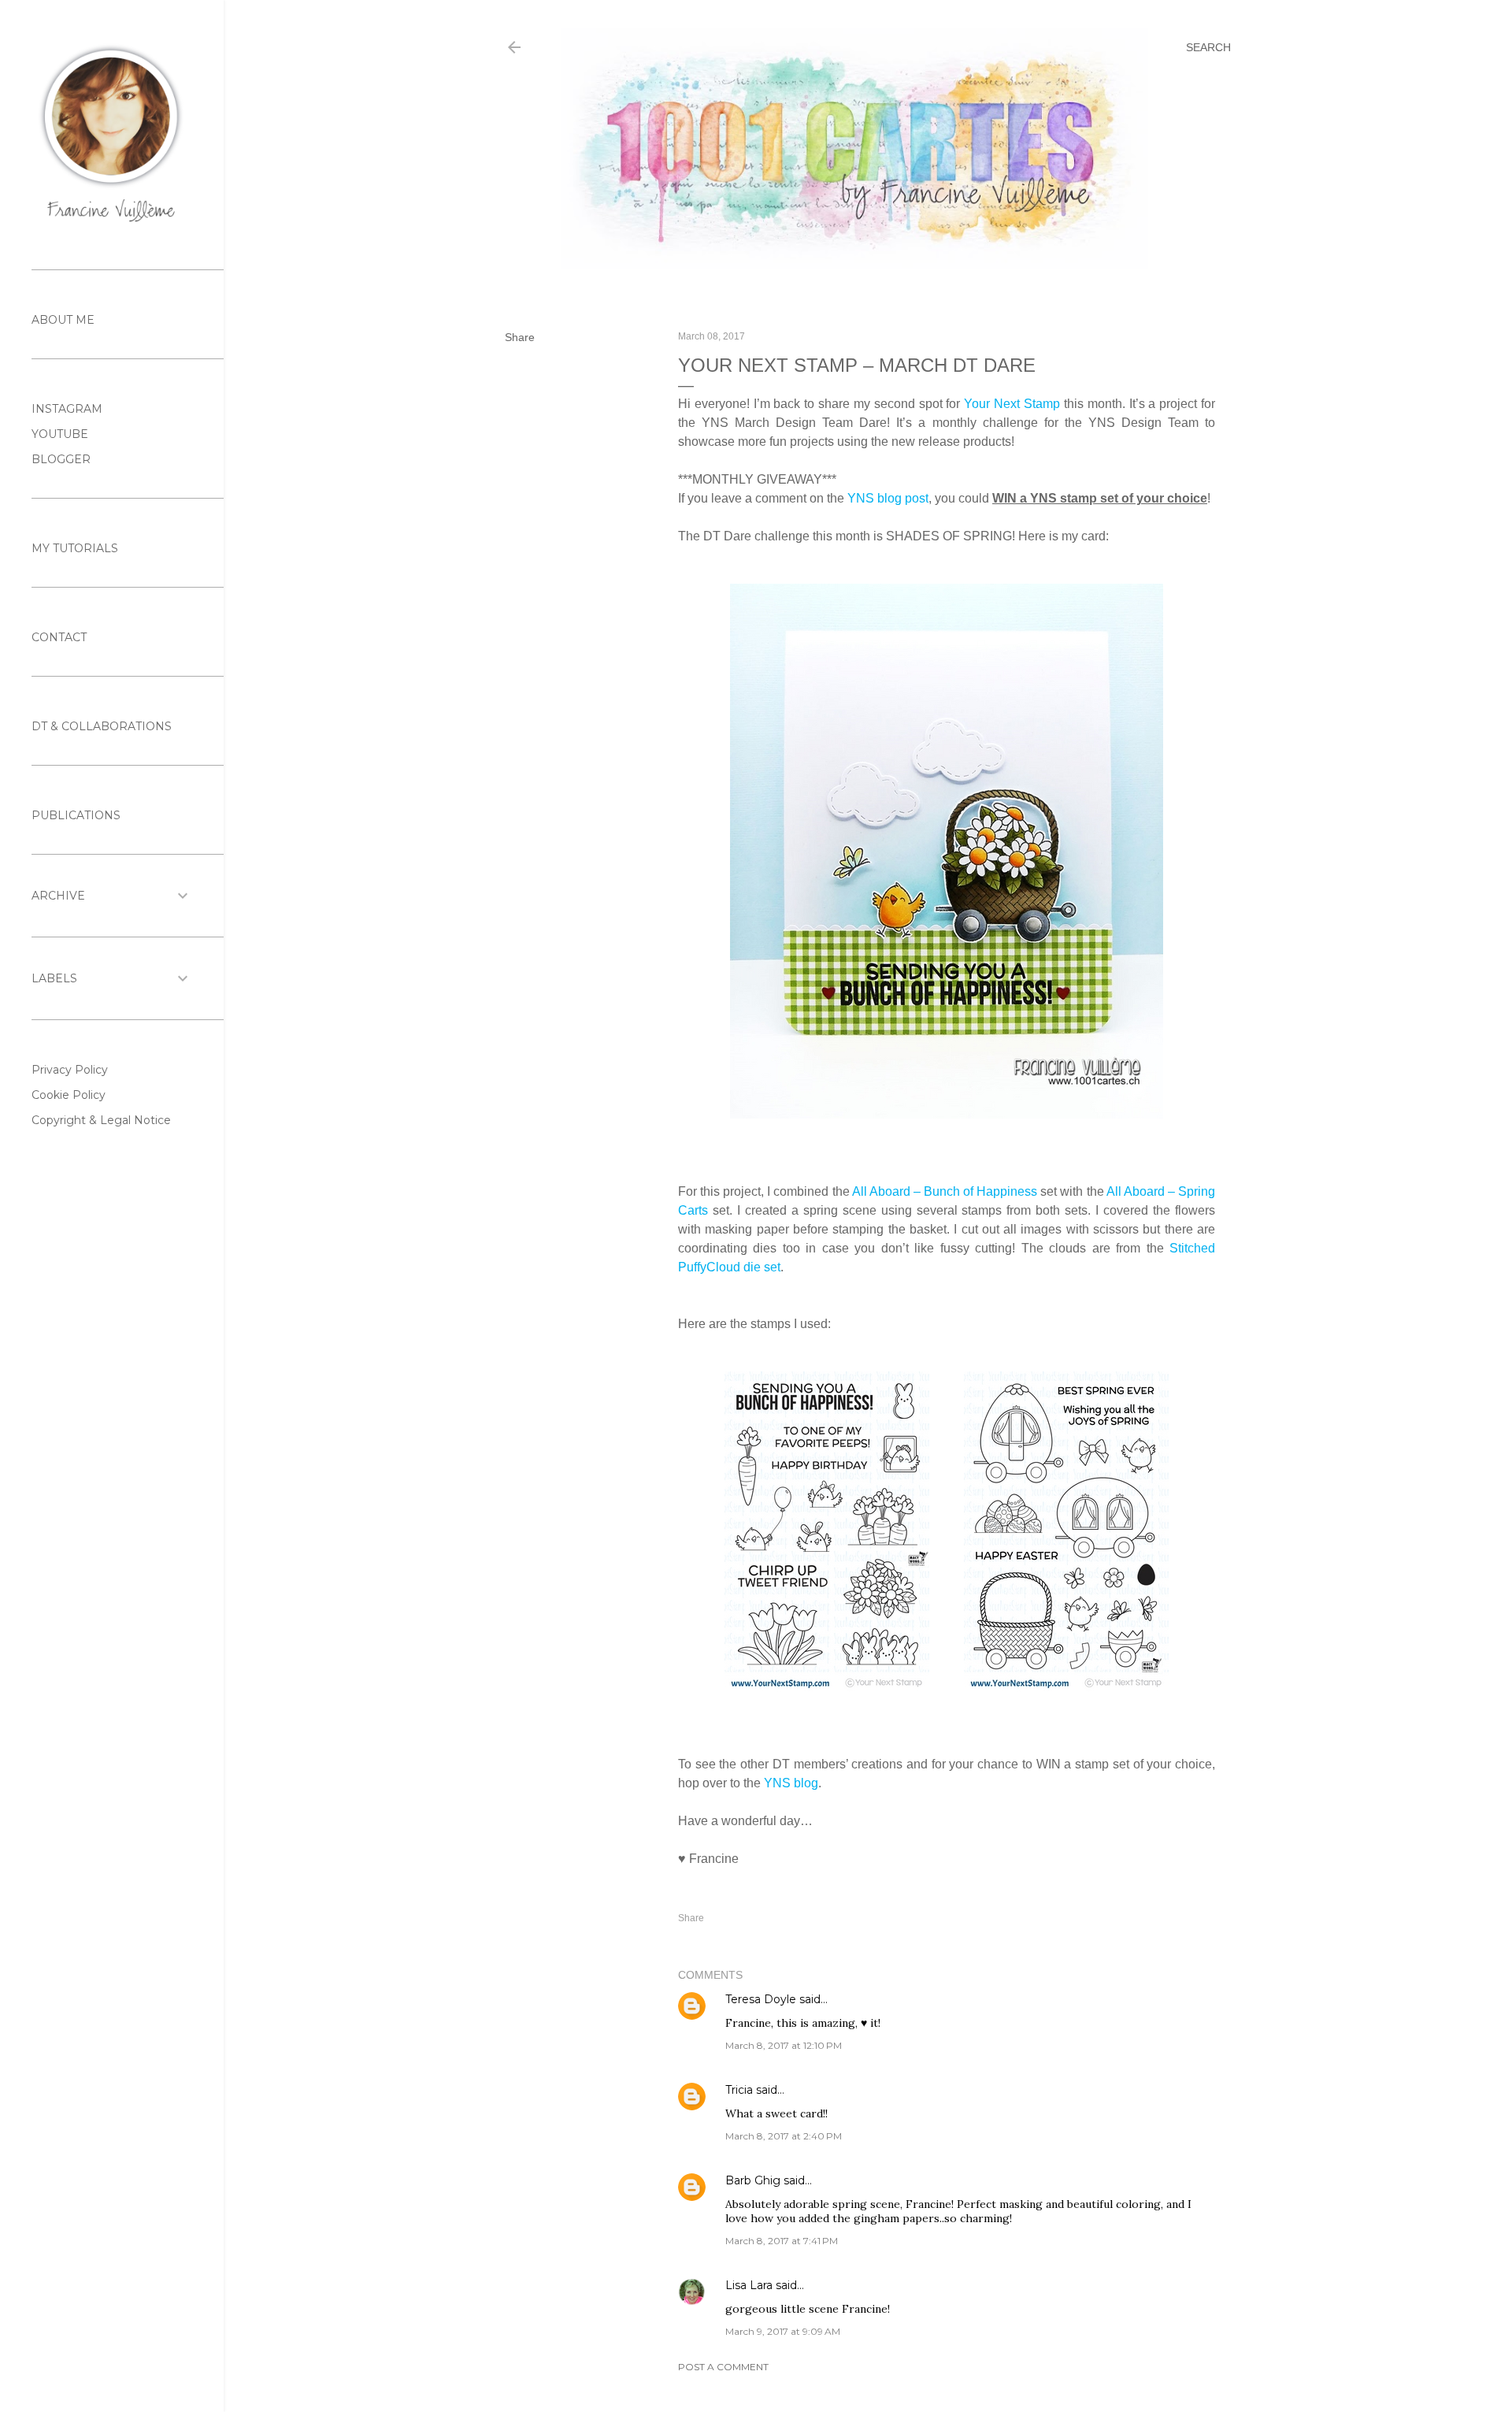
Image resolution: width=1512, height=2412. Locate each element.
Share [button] (520, 337)
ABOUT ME (63, 320)
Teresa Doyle (761, 1999)
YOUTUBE (60, 434)
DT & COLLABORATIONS (102, 726)
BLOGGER (61, 459)
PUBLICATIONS (76, 815)
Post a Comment (723, 2367)
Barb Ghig (753, 2180)
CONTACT (59, 637)
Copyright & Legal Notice (101, 1120)
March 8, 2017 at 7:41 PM (782, 2241)
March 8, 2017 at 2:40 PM (784, 2136)
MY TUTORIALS (75, 548)
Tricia (741, 2090)
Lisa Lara (749, 2285)
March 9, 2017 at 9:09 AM (783, 2331)
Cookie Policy (69, 1095)
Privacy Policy (70, 1070)
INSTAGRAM (67, 409)
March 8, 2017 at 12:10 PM (784, 2045)
